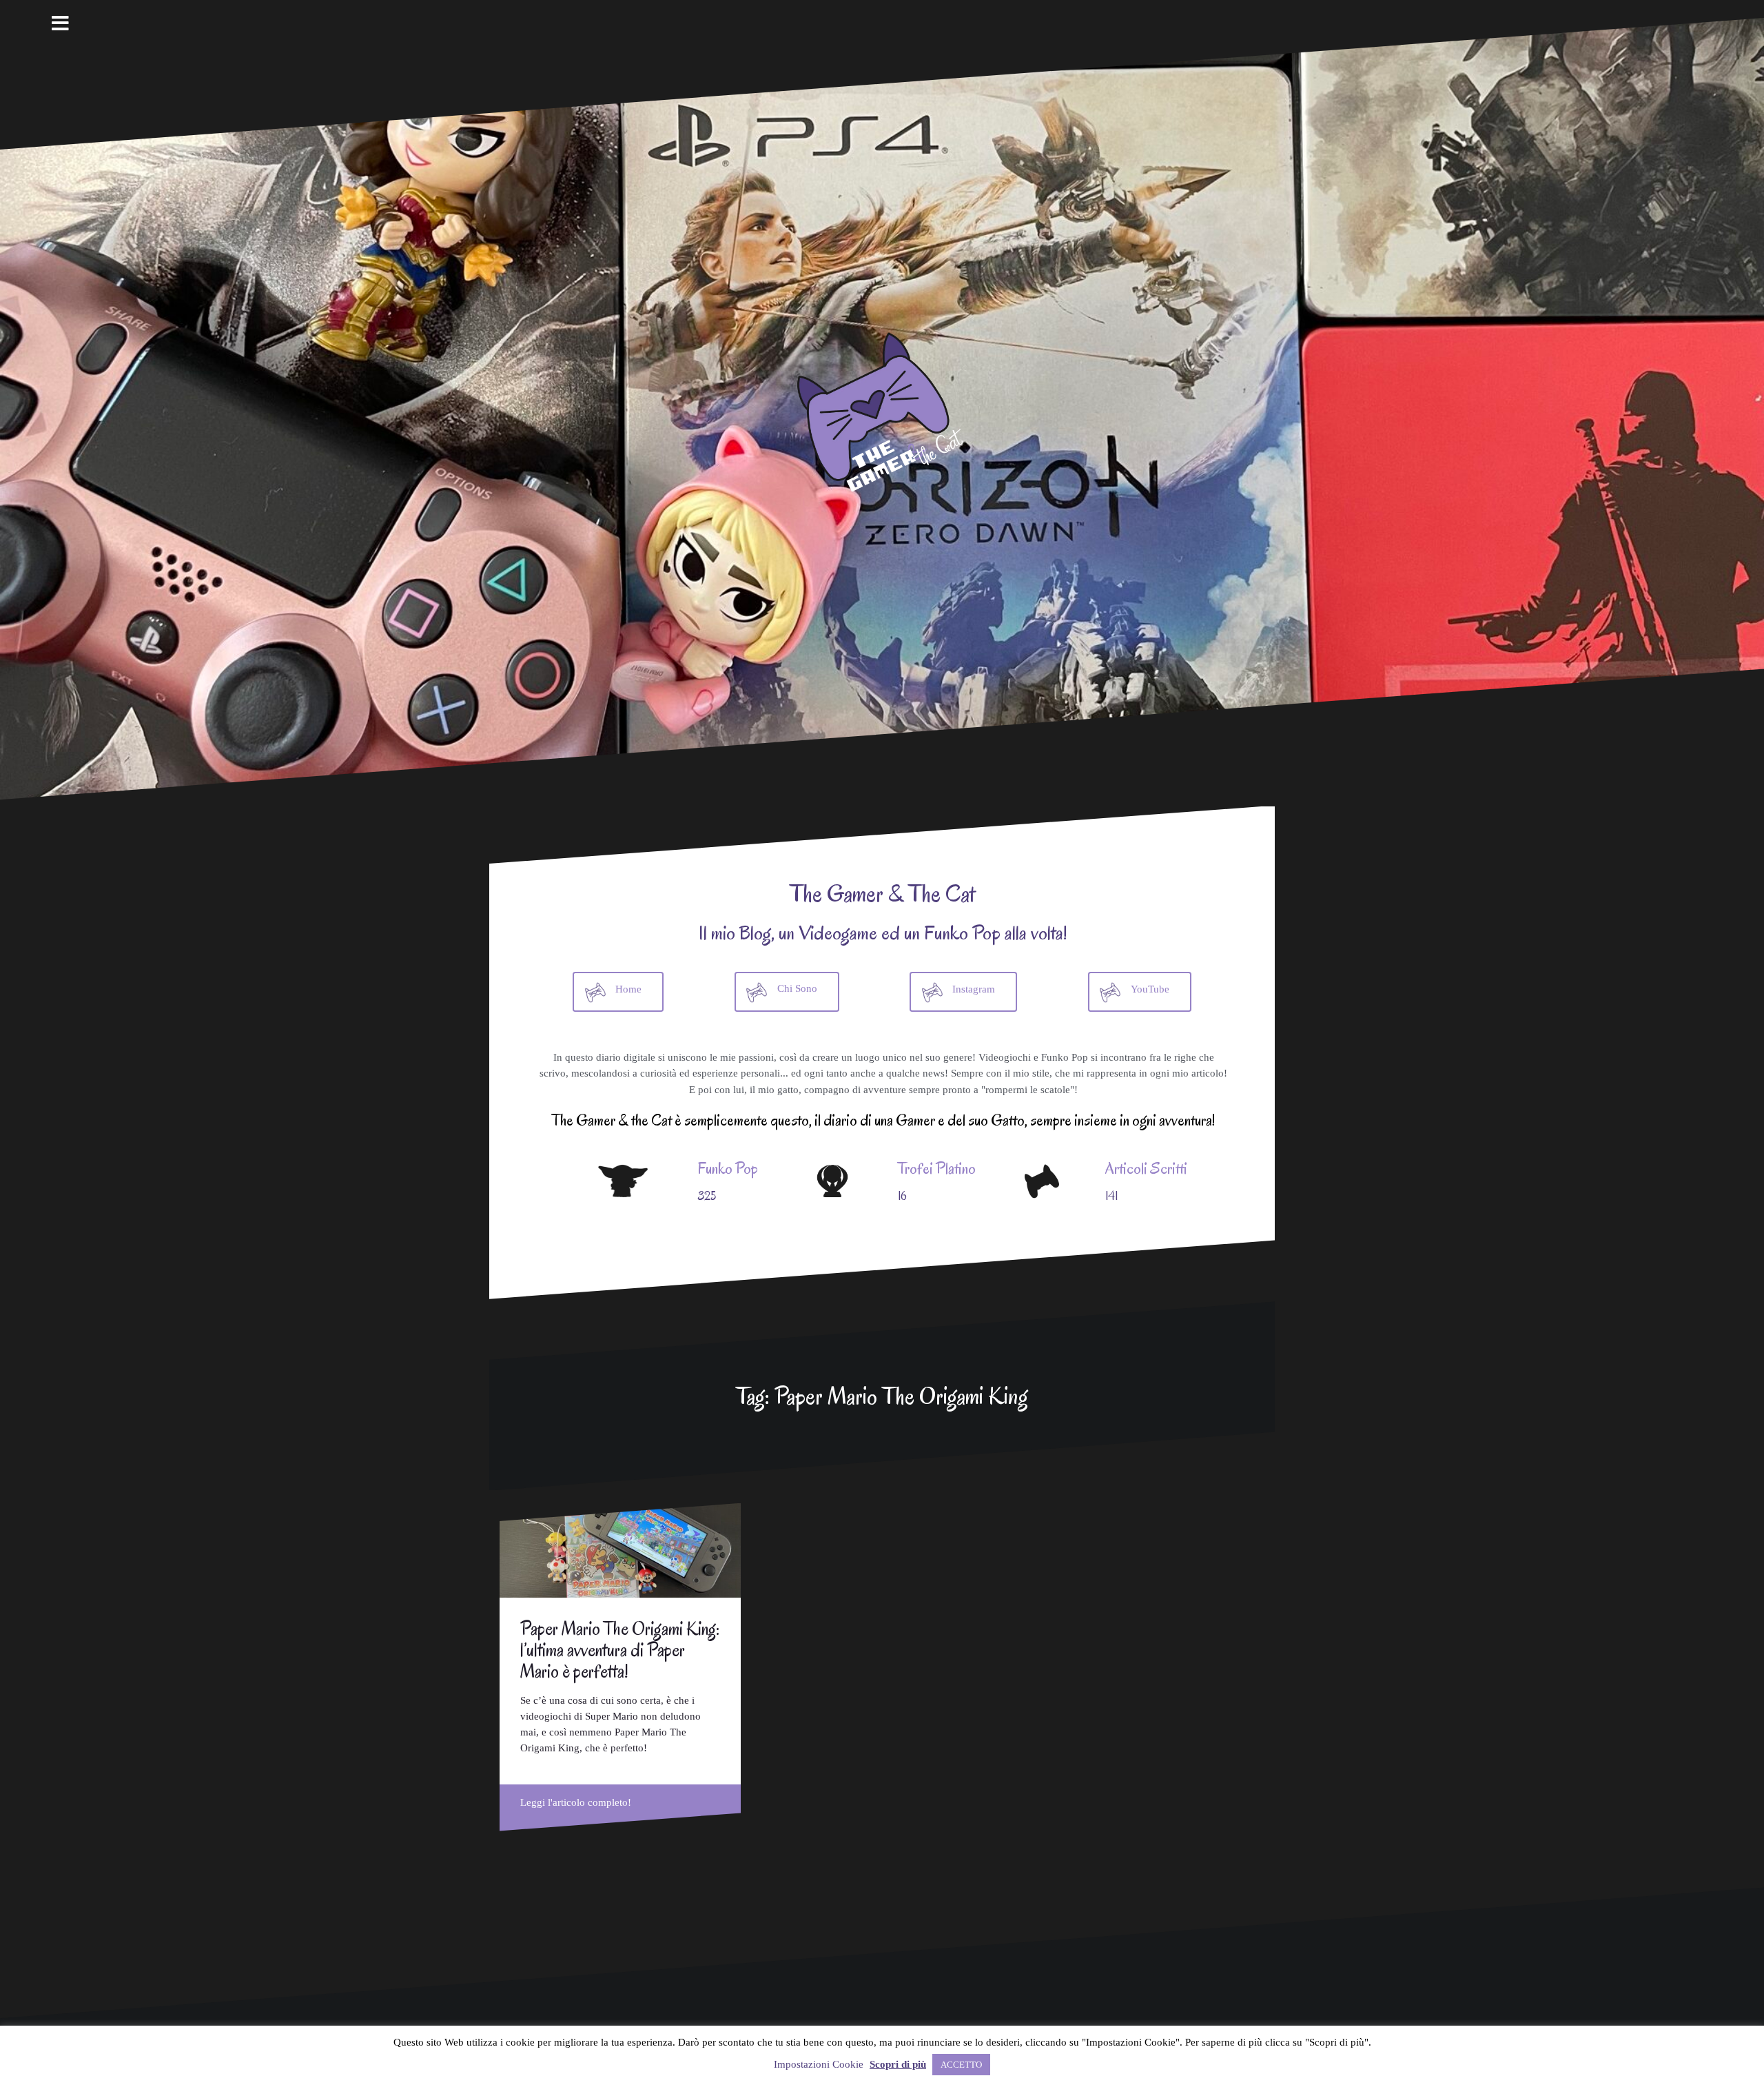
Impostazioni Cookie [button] (819, 2064)
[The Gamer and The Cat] (882, 409)
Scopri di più (898, 2064)
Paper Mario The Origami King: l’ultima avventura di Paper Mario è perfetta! (620, 1650)
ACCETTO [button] (961, 2065)
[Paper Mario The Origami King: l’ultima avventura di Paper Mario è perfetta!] (620, 1550)
